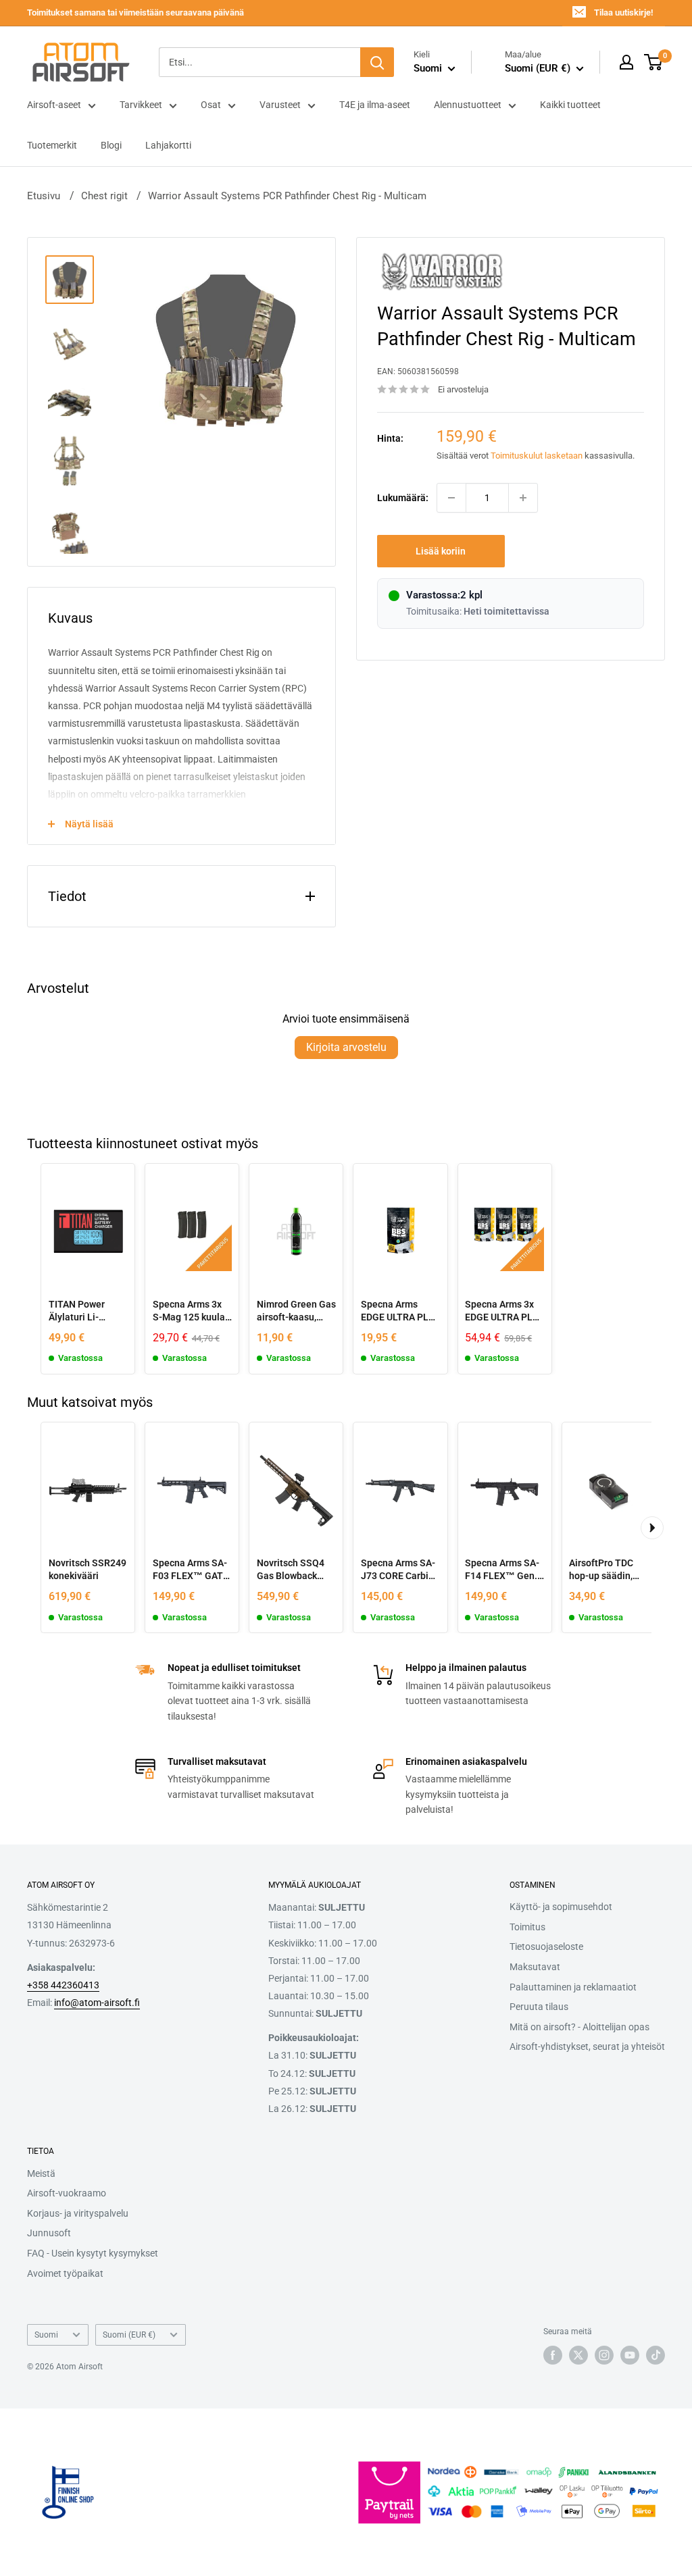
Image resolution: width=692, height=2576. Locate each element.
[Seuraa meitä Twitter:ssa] (578, 2355)
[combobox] (259, 62)
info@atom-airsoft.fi (97, 2003)
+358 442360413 (63, 1985)
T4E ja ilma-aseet (375, 105)
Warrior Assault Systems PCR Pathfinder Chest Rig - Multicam (287, 196)
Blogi (111, 145)
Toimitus (527, 1927)
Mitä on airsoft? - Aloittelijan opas (579, 2027)
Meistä (41, 2173)
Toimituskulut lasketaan (537, 456)
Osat (211, 105)
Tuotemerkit (52, 145)
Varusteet (280, 105)
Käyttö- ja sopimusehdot (561, 1907)
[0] (654, 62)
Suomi (46, 2335)
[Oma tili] (626, 62)
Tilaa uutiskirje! (623, 12)
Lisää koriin (441, 551)
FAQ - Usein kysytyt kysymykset (93, 2253)
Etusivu (44, 196)
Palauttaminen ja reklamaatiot (573, 1987)
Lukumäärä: (403, 498)
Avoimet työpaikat (65, 2273)
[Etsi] (377, 62)
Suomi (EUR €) (129, 2335)
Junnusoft (49, 2233)
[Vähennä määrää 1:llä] (451, 498)
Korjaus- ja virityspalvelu (78, 2213)
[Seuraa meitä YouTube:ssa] (630, 2355)
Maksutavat (535, 1967)
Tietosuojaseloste (546, 1947)
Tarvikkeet (141, 105)
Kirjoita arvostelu (346, 1047)
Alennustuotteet (468, 105)
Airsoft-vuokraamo (67, 2193)
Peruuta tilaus (539, 2007)
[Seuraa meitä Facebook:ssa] (553, 2355)
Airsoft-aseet (54, 105)
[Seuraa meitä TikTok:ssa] (656, 2355)
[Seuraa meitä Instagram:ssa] (604, 2355)
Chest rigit (104, 196)
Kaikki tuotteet (570, 105)
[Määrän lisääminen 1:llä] (523, 498)
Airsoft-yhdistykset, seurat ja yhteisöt (587, 2046)
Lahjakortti (168, 145)
